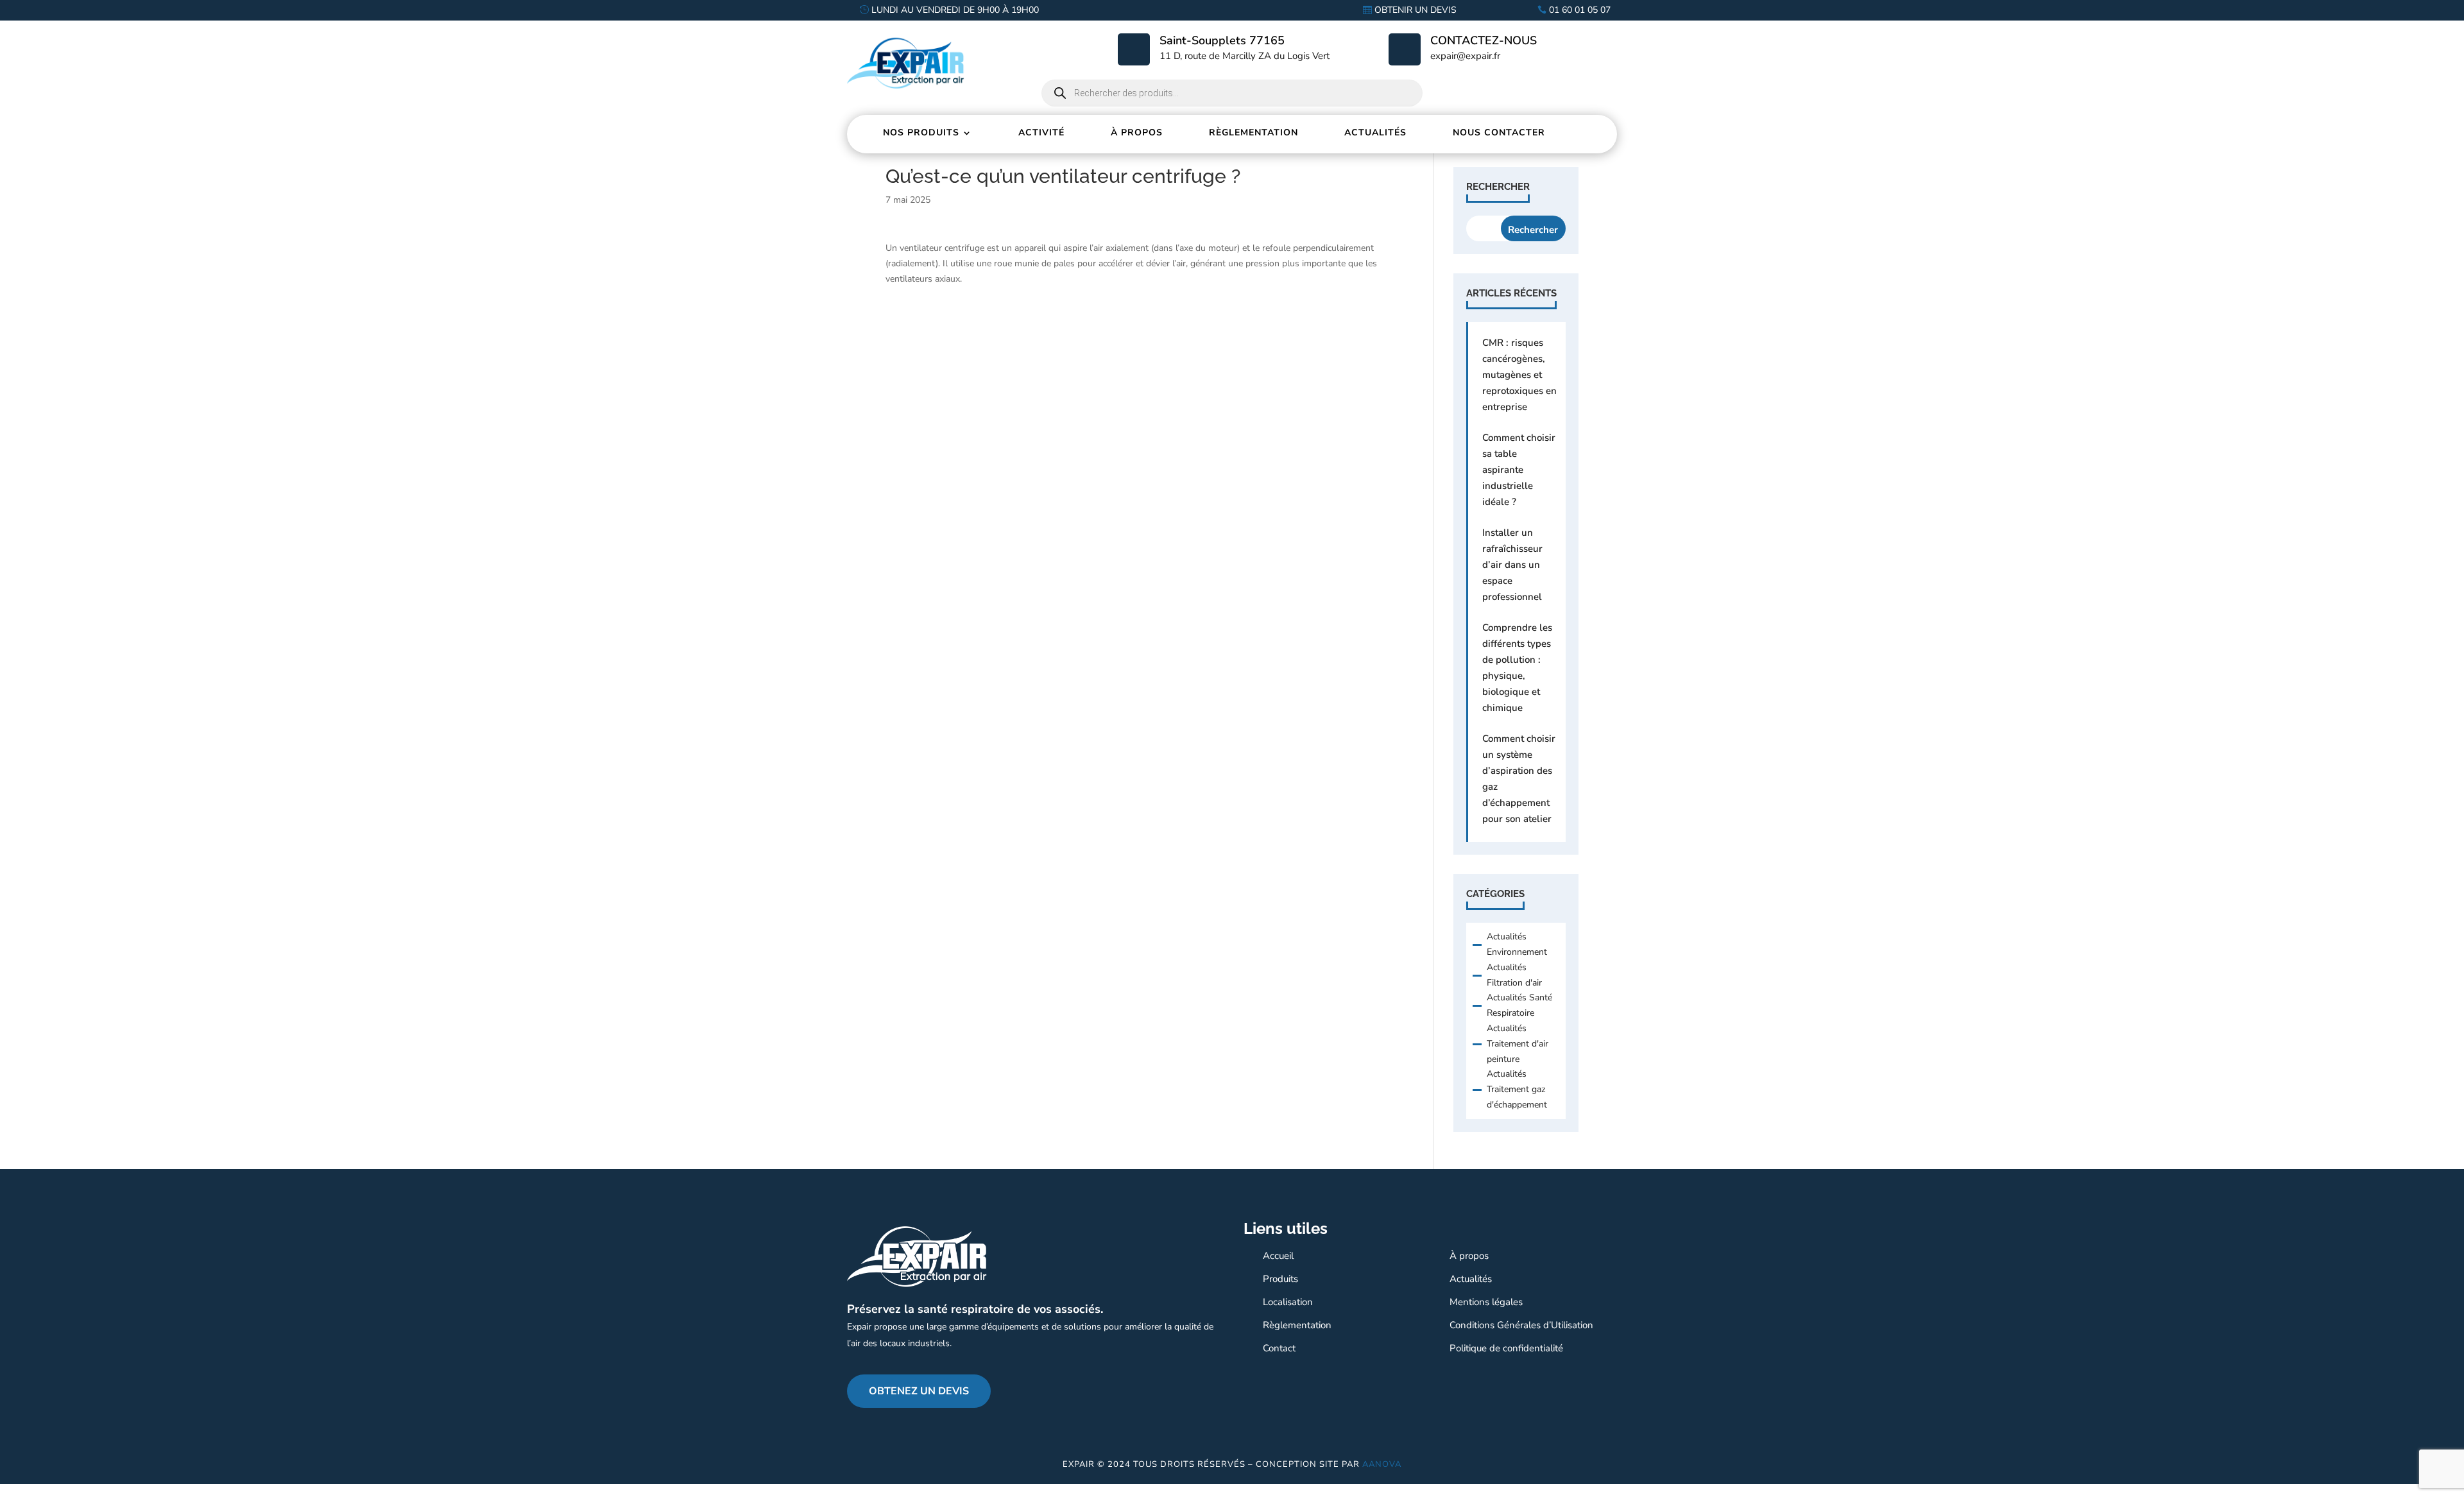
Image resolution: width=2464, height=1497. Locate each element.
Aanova (1382, 1464)
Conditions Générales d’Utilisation (1521, 1325)
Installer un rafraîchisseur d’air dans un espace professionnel (1512, 565)
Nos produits (921, 133)
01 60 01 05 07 (1580, 10)
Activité (1041, 133)
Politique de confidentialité (1506, 1348)
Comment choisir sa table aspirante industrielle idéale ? (1519, 470)
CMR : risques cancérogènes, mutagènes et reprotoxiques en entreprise (1519, 375)
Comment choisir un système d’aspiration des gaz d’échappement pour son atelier (1519, 779)
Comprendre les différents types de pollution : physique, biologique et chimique (1517, 668)
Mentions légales (1486, 1302)
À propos (1137, 133)
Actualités (1375, 133)
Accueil (1278, 1256)
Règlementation (1253, 133)
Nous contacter (1499, 133)
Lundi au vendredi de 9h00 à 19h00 (955, 10)
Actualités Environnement (1517, 944)
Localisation (1288, 1302)
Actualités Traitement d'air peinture (1518, 1044)
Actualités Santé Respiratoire (1519, 1005)
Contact (1279, 1348)
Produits (1280, 1279)
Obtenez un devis (919, 1391)
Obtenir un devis (1416, 10)
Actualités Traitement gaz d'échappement (1517, 1089)
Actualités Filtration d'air (1514, 975)
